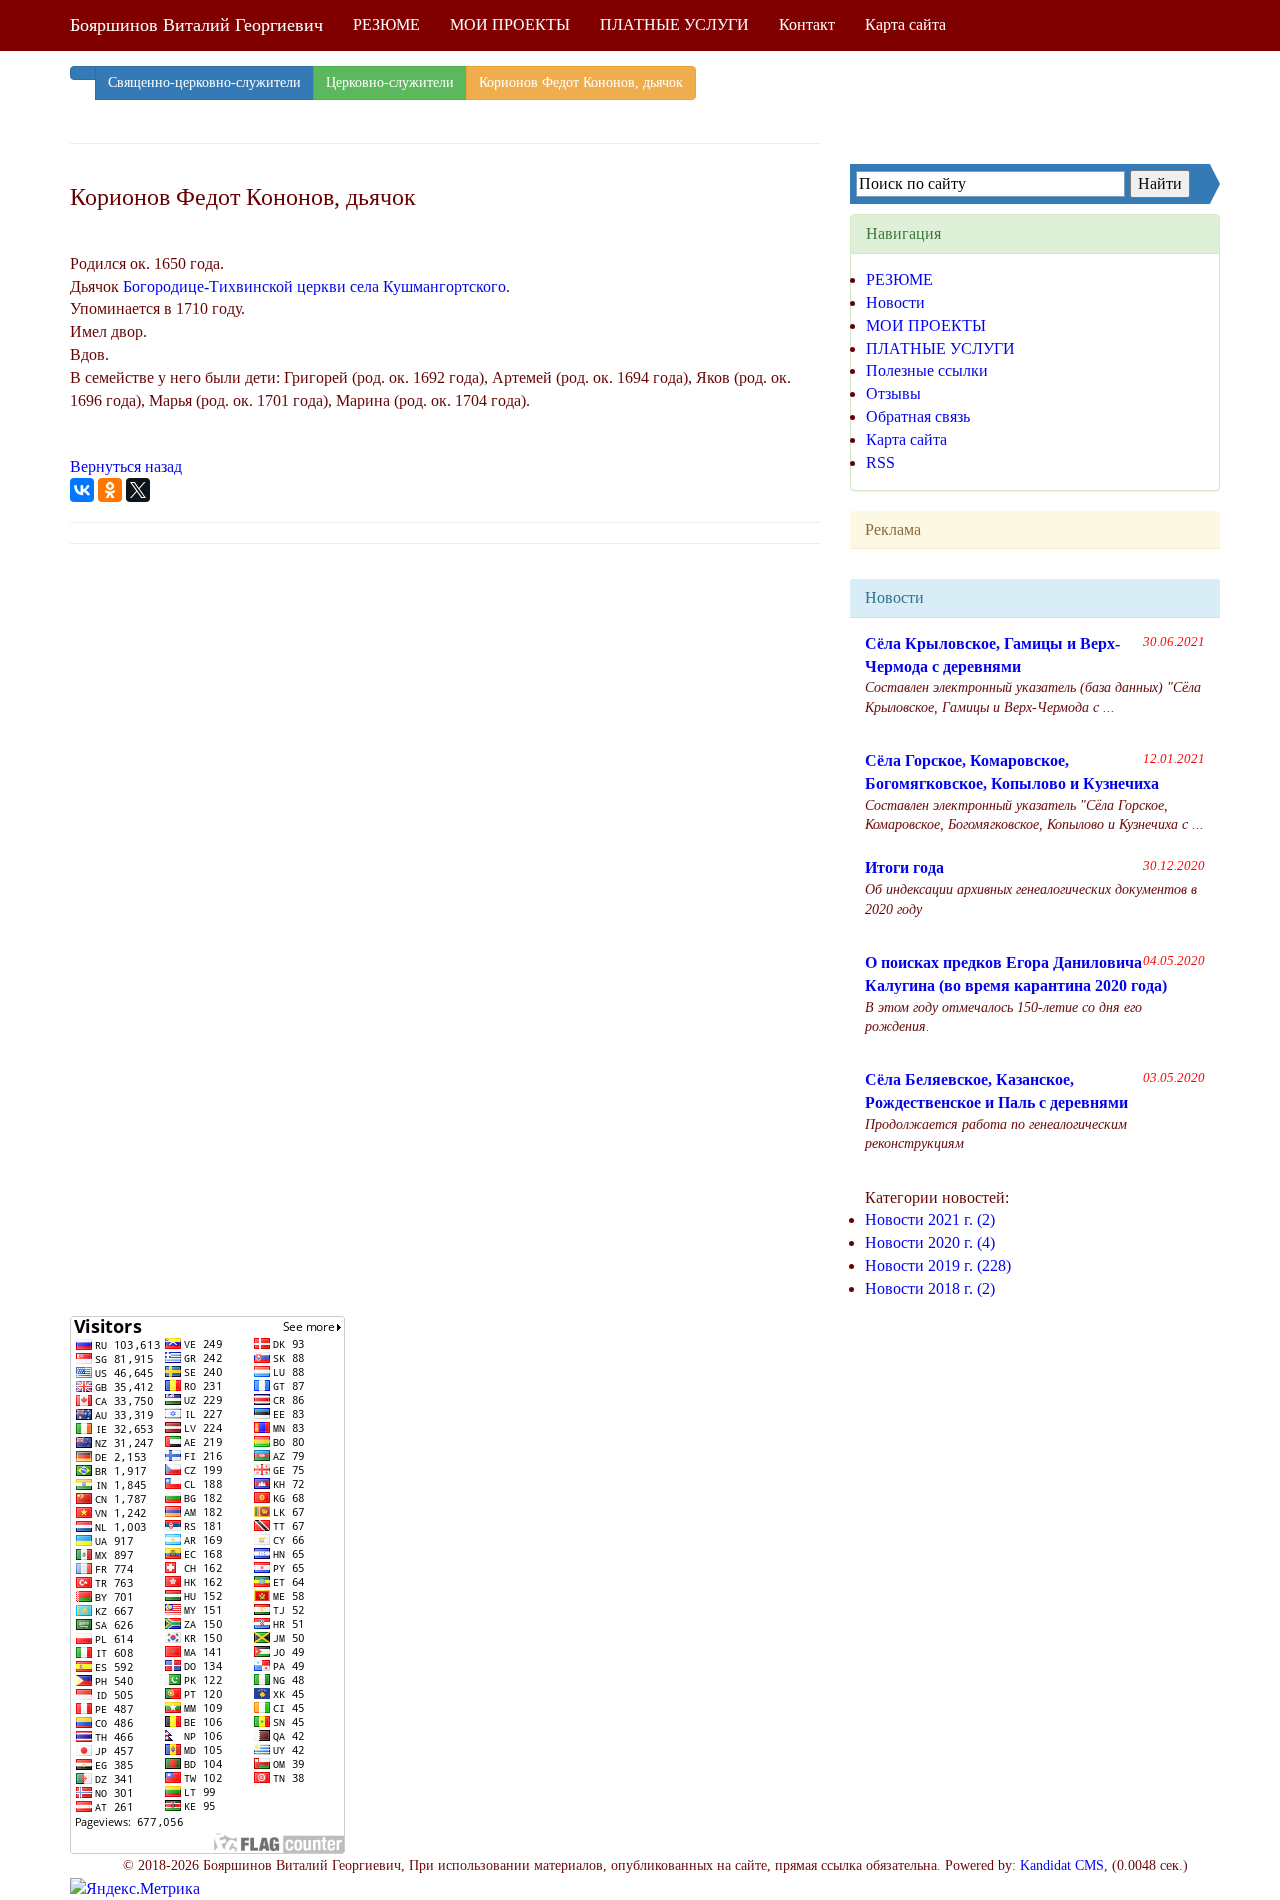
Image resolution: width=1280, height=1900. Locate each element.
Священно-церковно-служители (204, 82)
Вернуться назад (126, 466)
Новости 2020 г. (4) (930, 1242)
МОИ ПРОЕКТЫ (510, 24)
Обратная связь (918, 416)
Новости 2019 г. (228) (938, 1265)
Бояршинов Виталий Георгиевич (196, 25)
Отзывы (893, 393)
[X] (138, 490)
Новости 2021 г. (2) (930, 1219)
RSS (880, 462)
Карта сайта (905, 24)
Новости (895, 302)
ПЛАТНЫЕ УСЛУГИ (674, 24)
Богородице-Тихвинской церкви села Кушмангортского (314, 286)
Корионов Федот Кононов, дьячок (581, 82)
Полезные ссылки (927, 370)
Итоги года (904, 867)
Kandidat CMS (1062, 1865)
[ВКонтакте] (82, 490)
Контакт (807, 24)
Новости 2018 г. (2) (930, 1288)
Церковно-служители (390, 82)
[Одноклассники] (110, 490)
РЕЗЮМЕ (386, 24)
